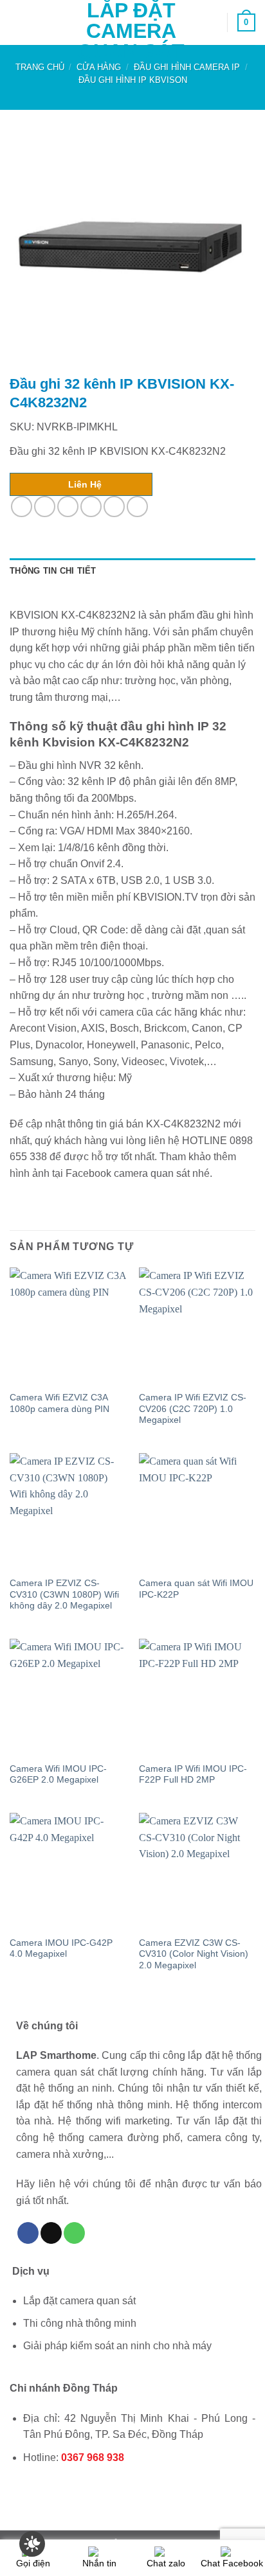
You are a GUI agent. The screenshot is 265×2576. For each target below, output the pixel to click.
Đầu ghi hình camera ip (187, 67)
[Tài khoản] (212, 22)
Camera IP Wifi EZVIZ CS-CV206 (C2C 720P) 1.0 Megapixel (193, 1409)
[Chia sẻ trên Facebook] (45, 507)
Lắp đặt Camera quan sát (131, 31)
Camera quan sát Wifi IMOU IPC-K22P (196, 1589)
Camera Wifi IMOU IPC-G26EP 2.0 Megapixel (58, 1775)
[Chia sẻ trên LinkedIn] (137, 507)
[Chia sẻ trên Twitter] (68, 507)
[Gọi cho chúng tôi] (74, 2233)
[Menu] (17, 22)
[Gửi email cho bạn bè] (91, 507)
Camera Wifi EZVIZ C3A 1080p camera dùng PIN (59, 1403)
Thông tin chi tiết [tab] (53, 571)
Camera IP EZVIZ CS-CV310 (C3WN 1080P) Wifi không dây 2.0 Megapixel (64, 1594)
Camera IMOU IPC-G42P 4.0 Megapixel (61, 1949)
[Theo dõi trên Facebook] (28, 2233)
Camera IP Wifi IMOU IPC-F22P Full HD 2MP (193, 1775)
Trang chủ (40, 67)
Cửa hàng (99, 67)
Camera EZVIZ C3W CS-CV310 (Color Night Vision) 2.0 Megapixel (194, 1954)
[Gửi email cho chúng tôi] (51, 2233)
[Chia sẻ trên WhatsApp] (22, 507)
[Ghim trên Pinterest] (114, 507)
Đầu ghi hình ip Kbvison (133, 80)
